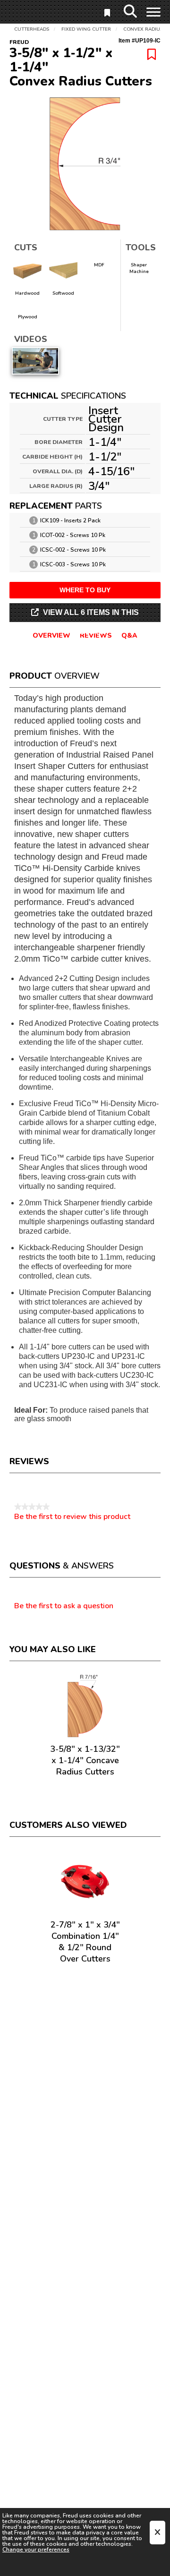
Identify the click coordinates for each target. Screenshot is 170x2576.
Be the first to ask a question (64, 1606)
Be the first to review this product (72, 1517)
